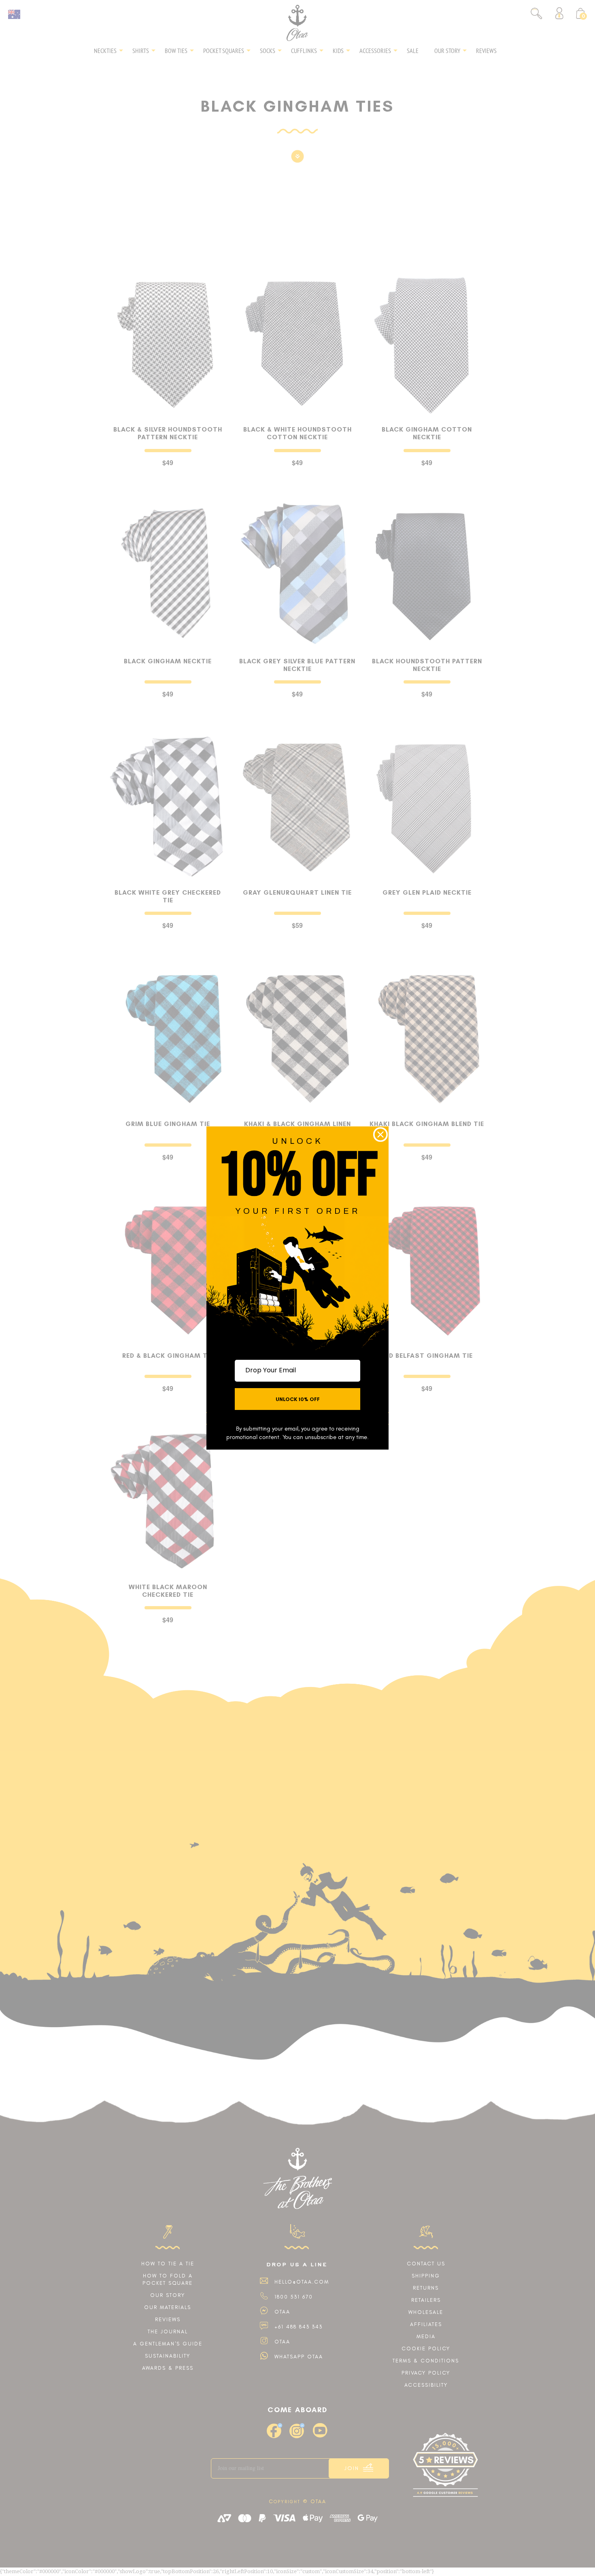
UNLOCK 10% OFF (298, 1399)
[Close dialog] (380, 1135)
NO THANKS (297, 1419)
